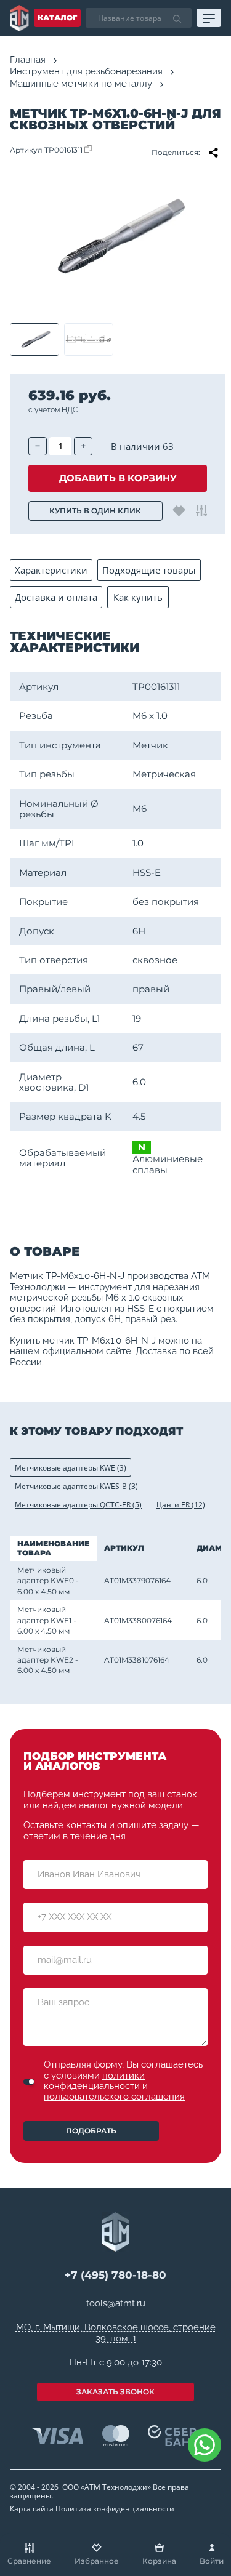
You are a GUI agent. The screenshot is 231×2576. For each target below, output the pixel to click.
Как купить (138, 597)
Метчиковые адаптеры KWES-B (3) (76, 1486)
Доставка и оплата (56, 597)
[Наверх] (206, 2490)
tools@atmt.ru (116, 2304)
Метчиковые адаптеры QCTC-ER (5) (78, 1505)
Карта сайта (32, 2509)
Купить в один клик (95, 511)
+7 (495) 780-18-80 (115, 2275)
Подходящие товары (149, 570)
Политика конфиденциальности (115, 2509)
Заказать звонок (115, 2392)
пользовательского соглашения (114, 2097)
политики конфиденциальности (94, 2081)
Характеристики (51, 570)
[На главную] (19, 18)
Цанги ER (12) (181, 1505)
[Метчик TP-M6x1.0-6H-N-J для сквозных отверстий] (115, 239)
